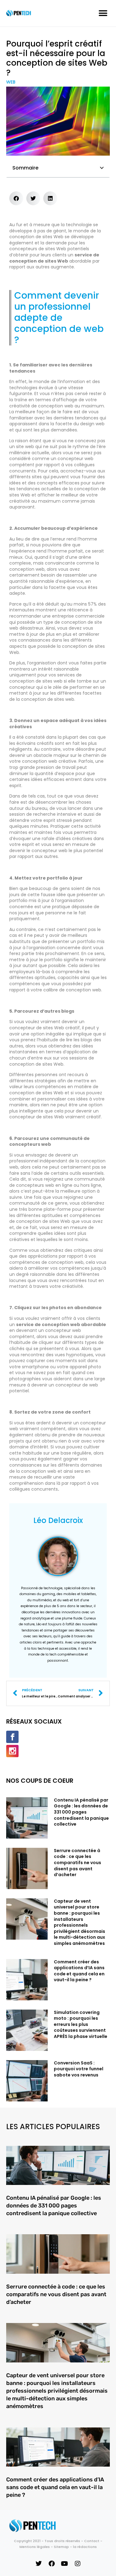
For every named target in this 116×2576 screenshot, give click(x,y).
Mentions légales (35, 2547)
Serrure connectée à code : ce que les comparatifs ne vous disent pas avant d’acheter (77, 1863)
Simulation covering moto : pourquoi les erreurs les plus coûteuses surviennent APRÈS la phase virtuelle (81, 2024)
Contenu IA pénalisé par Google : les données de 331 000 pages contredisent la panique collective (81, 1812)
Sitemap (61, 2547)
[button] (103, 13)
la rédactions (85, 2547)
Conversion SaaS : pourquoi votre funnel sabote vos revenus (79, 2069)
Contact (92, 2541)
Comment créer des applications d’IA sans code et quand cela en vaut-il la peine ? (79, 1971)
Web (11, 82)
